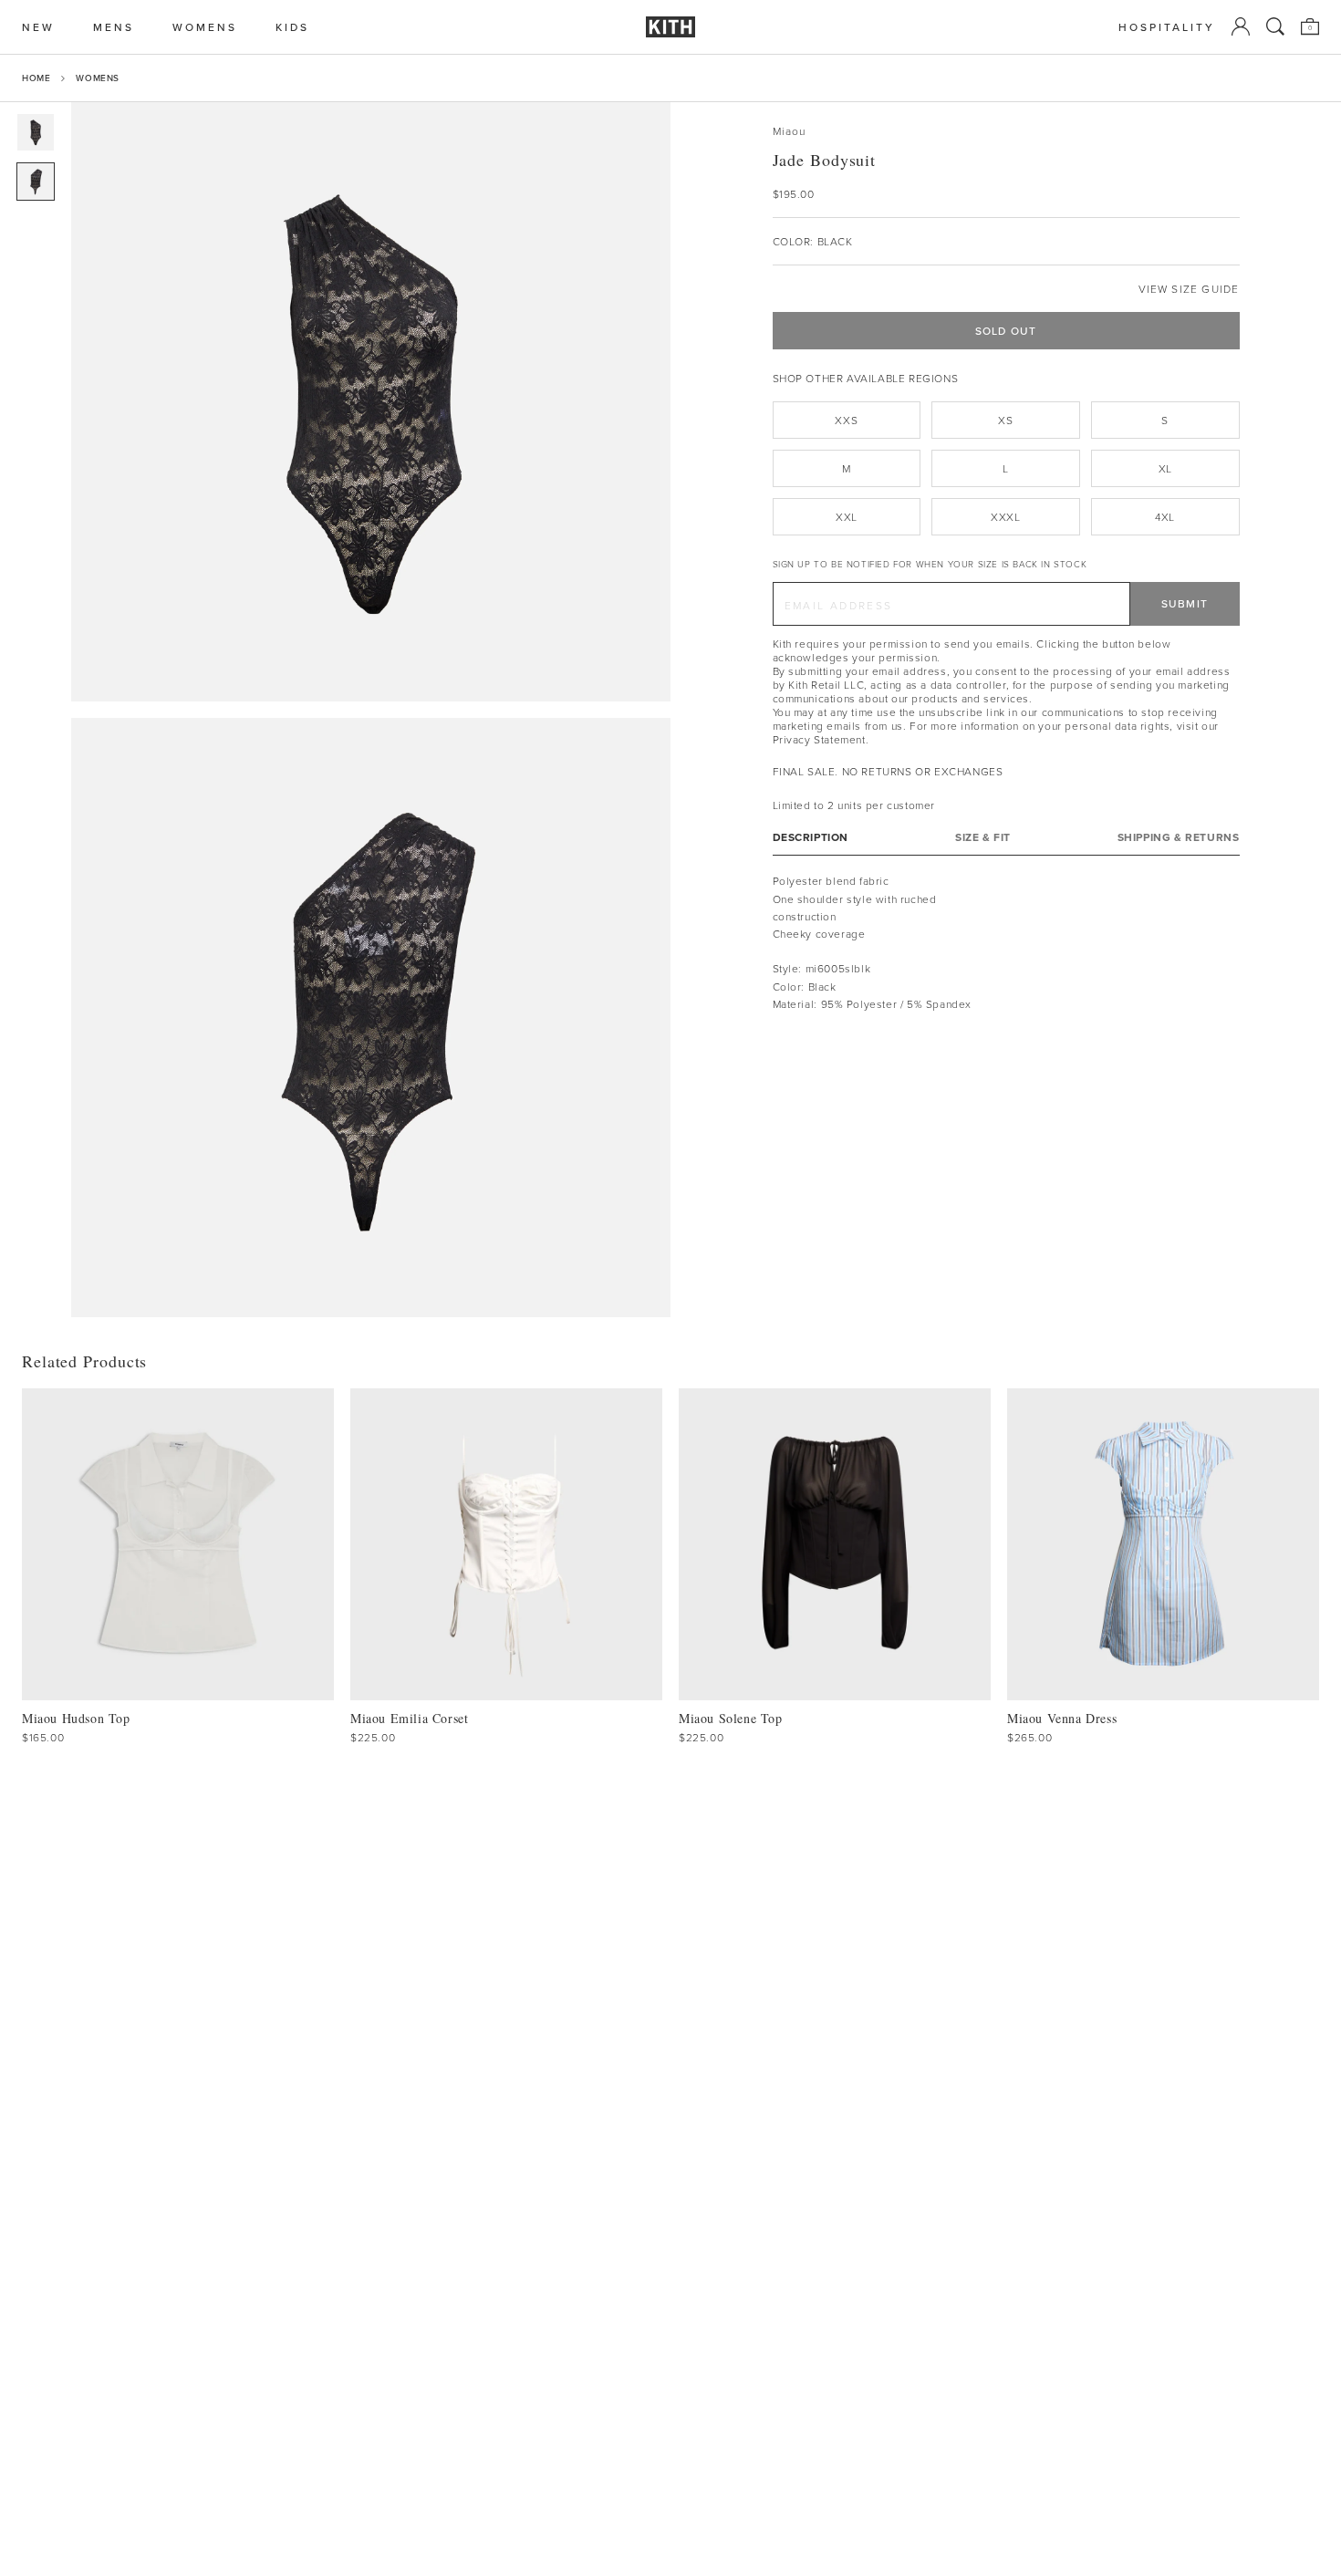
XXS (846, 420)
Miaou (790, 131)
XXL (847, 517)
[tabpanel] (1006, 942)
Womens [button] (205, 27)
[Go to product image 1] (36, 132)
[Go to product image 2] (36, 182)
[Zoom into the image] (371, 402)
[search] (1275, 26)
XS (1005, 420)
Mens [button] (114, 27)
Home (36, 78)
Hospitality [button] (1167, 27)
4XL (1165, 517)
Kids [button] (292, 27)
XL (1165, 468)
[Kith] (670, 27)
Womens (98, 78)
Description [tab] (811, 837)
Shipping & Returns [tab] (1179, 837)
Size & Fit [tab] (983, 837)
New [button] (38, 27)
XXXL (1005, 517)
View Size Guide (1189, 289)
